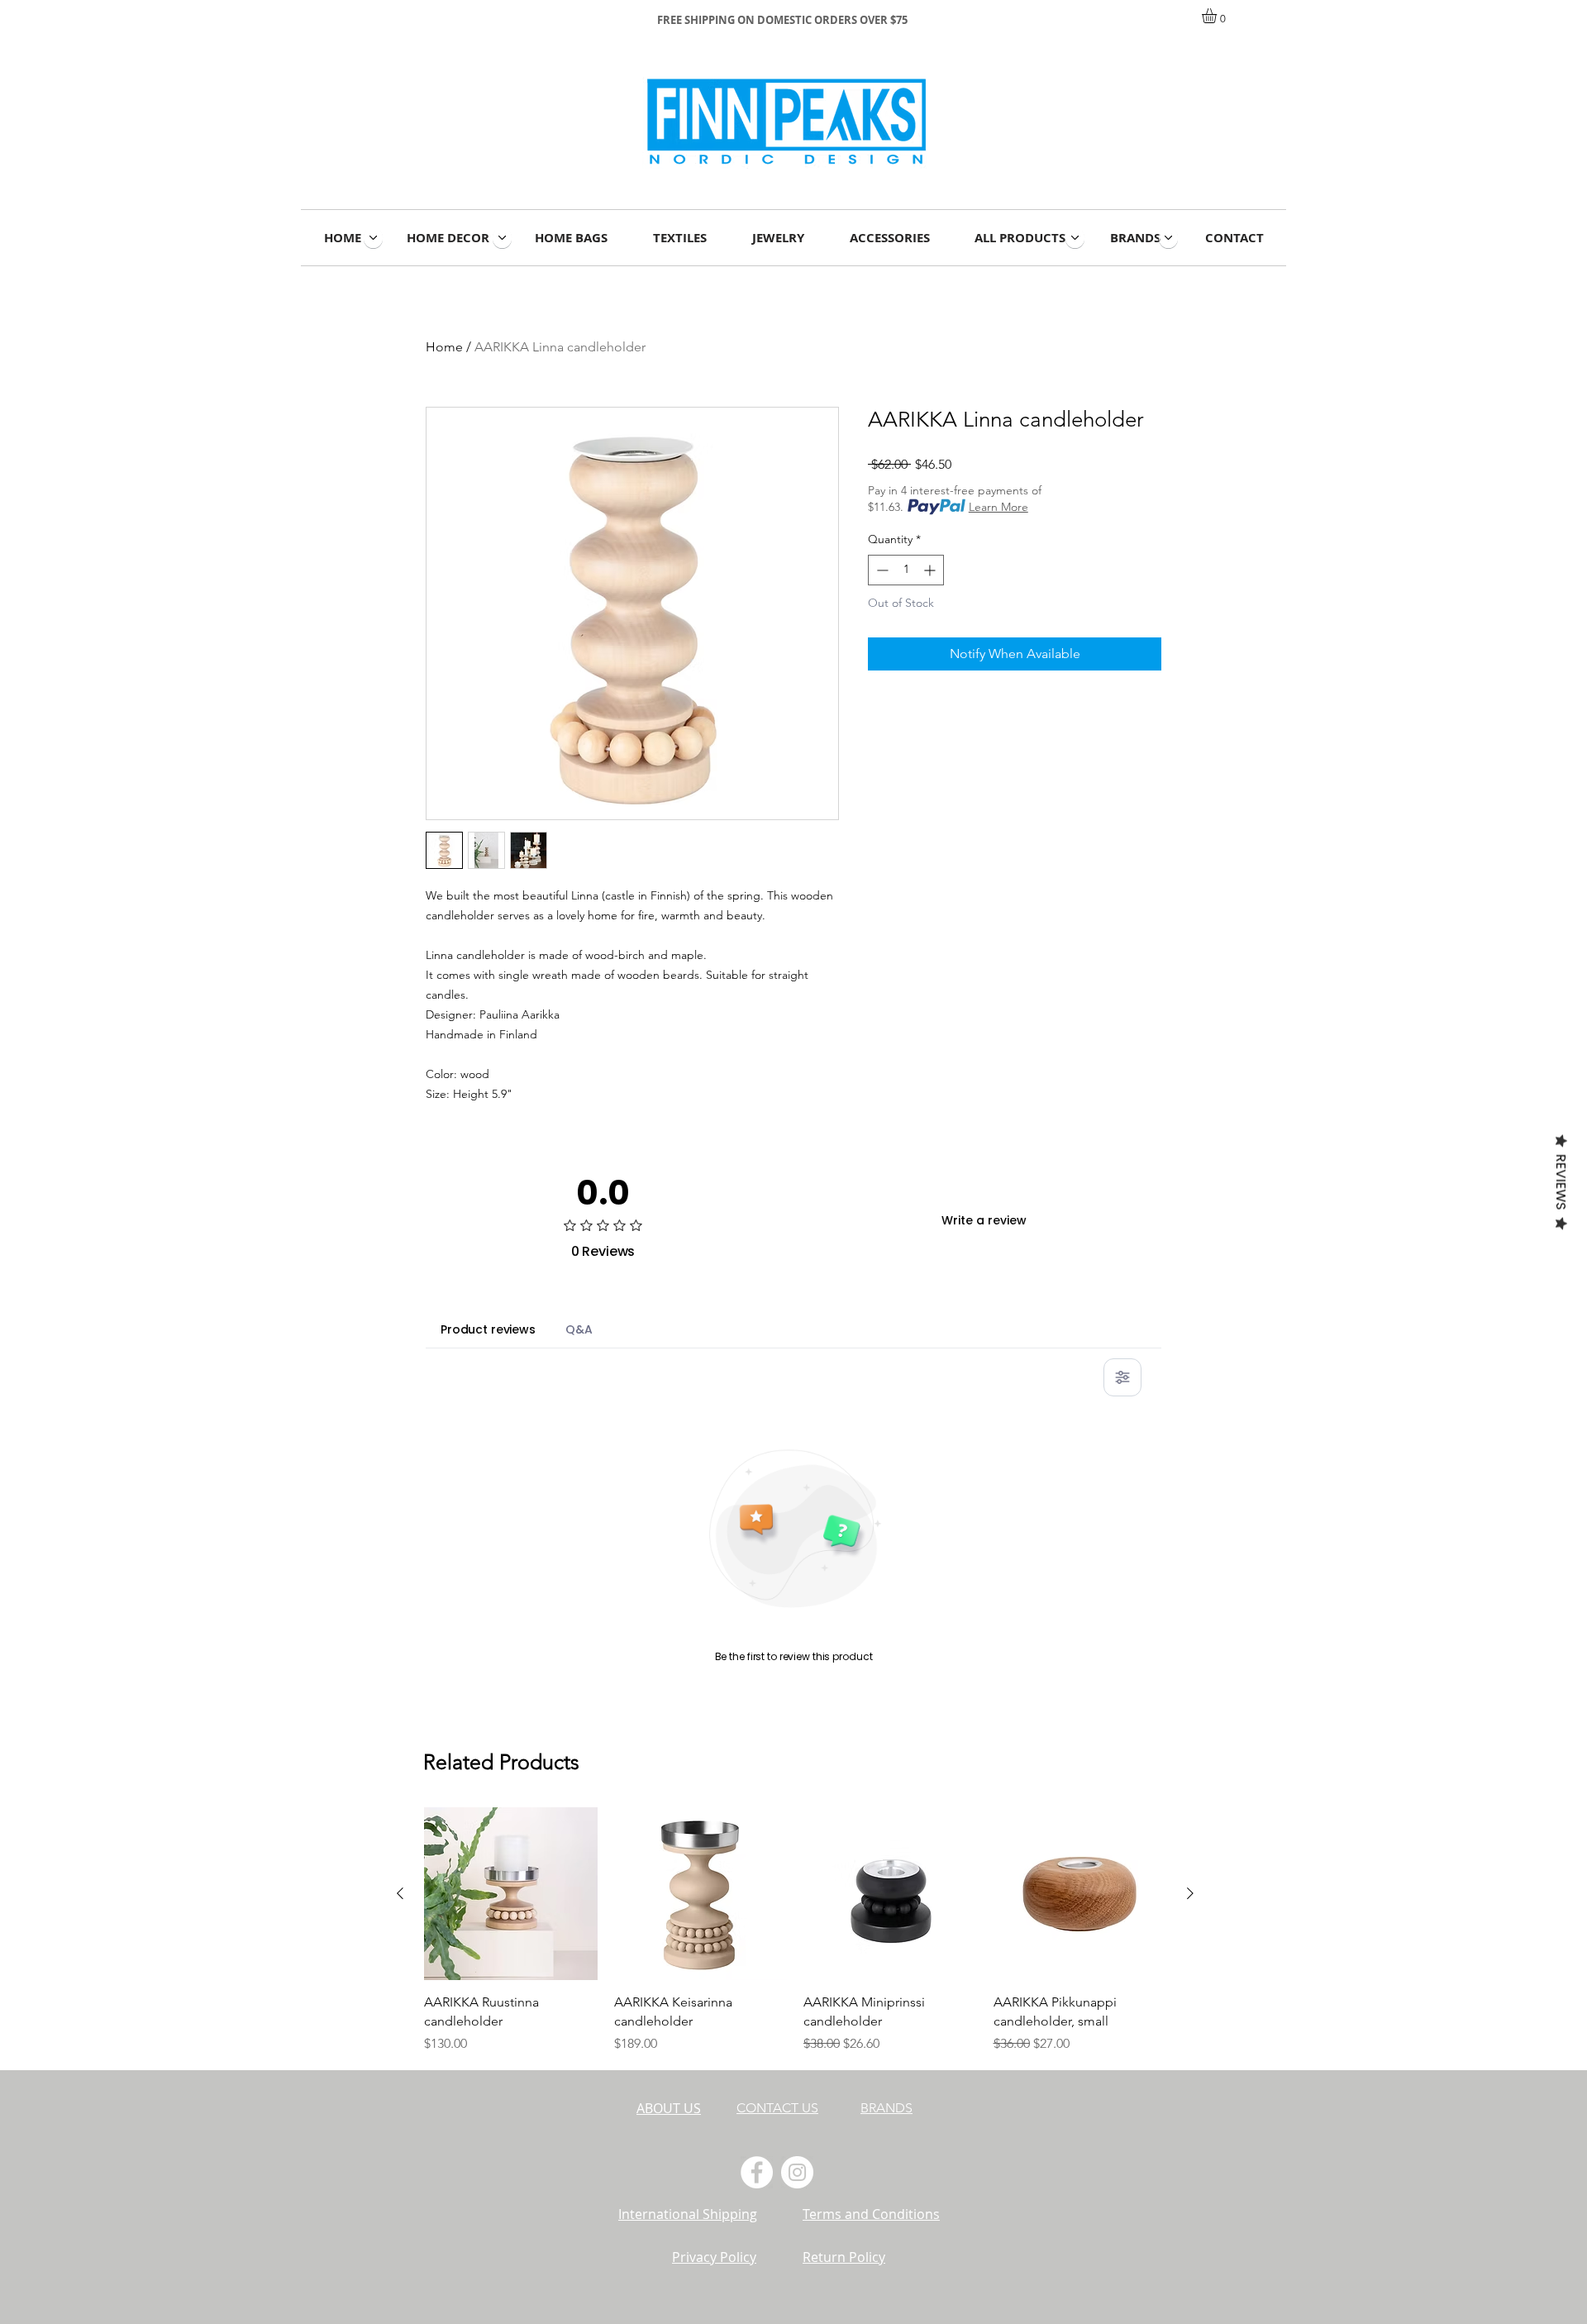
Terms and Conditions (871, 2214)
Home (444, 347)
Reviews (1561, 1181)
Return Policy (844, 2257)
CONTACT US (777, 2108)
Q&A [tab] (579, 1329)
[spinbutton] (906, 570)
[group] (795, 1932)
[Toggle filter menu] (1122, 1377)
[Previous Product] (400, 1893)
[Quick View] (511, 1894)
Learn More (998, 507)
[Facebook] (757, 2172)
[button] (1218, 16)
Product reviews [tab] (488, 1329)
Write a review (984, 1220)
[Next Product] (1190, 1893)
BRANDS (886, 2108)
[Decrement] (881, 570)
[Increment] (931, 570)
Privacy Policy (714, 2257)
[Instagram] (797, 2172)
